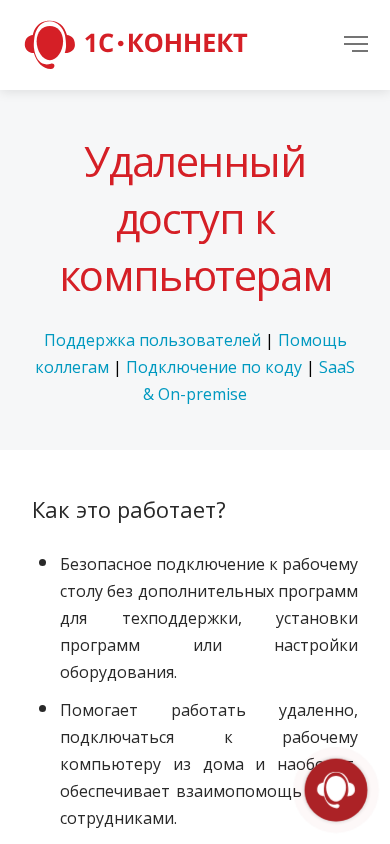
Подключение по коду (214, 367)
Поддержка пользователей (152, 340)
